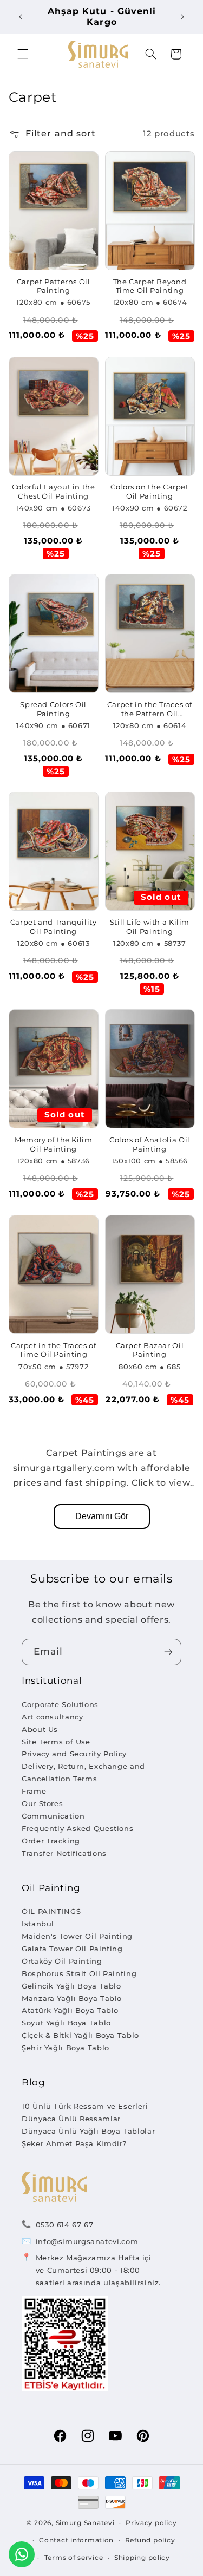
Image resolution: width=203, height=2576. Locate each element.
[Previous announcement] (21, 17)
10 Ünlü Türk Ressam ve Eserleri (85, 2106)
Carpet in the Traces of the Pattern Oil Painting (150, 710)
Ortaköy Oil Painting (62, 1961)
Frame (34, 1791)
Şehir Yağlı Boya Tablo (66, 2048)
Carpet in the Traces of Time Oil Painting (54, 1350)
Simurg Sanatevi (85, 2523)
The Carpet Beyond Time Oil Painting (150, 286)
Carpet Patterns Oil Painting (54, 286)
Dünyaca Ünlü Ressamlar (71, 2119)
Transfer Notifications (64, 1853)
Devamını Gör (102, 1516)
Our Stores (42, 1803)
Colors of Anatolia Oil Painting (150, 1144)
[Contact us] (22, 2554)
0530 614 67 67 (65, 2225)
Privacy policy (151, 2523)
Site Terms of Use (56, 1742)
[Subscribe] (168, 1652)
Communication (53, 1816)
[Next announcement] (182, 17)
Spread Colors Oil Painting (53, 709)
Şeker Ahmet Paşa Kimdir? (74, 2143)
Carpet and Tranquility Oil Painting (54, 927)
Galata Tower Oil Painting (72, 1949)
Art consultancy (52, 1717)
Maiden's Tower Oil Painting (77, 1936)
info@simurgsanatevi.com (87, 2241)
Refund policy (150, 2540)
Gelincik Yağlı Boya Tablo (71, 1986)
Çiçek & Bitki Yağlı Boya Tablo (80, 2035)
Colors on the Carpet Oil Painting (150, 491)
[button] (23, 54)
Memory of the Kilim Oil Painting (54, 1144)
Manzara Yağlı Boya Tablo (72, 1998)
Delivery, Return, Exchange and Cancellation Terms (83, 1772)
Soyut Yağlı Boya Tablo (66, 2023)
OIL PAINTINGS (51, 1911)
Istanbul (38, 1924)
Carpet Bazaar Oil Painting (150, 1350)
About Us (40, 1729)
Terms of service (74, 2558)
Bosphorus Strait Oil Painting (79, 1973)
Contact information (76, 2540)
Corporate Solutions (60, 1704)
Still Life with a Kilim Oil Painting (150, 927)
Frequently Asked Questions (77, 1828)
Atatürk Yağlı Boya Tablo (70, 2010)
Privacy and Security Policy (74, 1754)
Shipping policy (142, 2558)
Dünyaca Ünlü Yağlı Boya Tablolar (88, 2131)
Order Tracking (51, 1841)
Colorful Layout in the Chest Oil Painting (54, 491)
